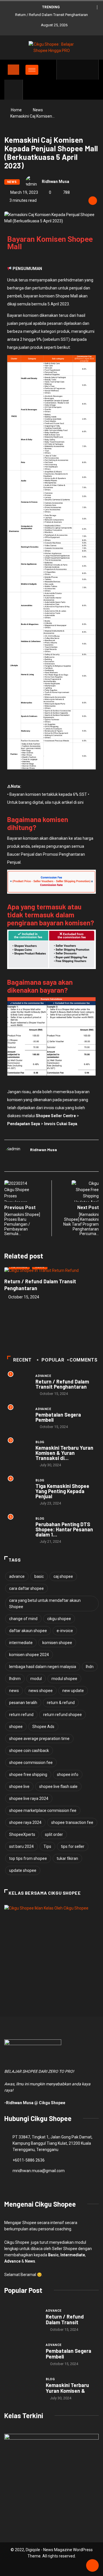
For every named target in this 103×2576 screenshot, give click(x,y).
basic (39, 1576)
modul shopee (64, 1679)
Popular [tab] (53, 1360)
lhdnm (15, 1679)
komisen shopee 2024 (29, 1655)
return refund (21, 1715)
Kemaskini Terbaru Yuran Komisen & (67, 2388)
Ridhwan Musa (56, 182)
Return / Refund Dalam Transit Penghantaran (51, 15)
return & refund (61, 1703)
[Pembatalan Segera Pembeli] (22, 2354)
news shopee (41, 1691)
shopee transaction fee (72, 1822)
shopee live (19, 1787)
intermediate (21, 1643)
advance (17, 1576)
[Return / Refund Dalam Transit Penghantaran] (22, 2320)
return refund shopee (63, 1715)
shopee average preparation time (39, 1739)
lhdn (90, 1667)
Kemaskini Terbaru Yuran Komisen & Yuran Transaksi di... (64, 1453)
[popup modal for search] (14, 90)
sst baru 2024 (21, 1846)
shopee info (68, 1775)
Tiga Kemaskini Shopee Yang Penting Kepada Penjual (62, 1491)
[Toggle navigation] (13, 70)
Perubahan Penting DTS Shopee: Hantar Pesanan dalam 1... (64, 1529)
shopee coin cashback (29, 1751)
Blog (40, 1442)
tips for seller (73, 1846)
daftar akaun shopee (28, 1631)
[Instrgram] (82, 70)
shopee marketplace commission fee (43, 1810)
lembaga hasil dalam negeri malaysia (43, 1667)
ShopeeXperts (22, 1834)
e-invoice (65, 1631)
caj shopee (63, 1576)
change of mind (23, 1619)
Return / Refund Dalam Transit (65, 2319)
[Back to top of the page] (92, 2566)
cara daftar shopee (26, 1588)
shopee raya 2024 (25, 1822)
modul (36, 1679)
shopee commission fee (31, 1763)
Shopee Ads (43, 1727)
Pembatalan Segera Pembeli (58, 1417)
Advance (43, 1376)
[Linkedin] (91, 70)
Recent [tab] (22, 1360)
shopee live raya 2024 (29, 1798)
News (38, 110)
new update (73, 1691)
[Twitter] (73, 70)
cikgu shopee (59, 1619)
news (14, 1691)
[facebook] (65, 70)
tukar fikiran (67, 1858)
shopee (16, 1727)
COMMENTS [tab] (83, 1360)
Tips (47, 1846)
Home (16, 110)
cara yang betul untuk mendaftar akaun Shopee (45, 1604)
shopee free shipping (28, 1775)
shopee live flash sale (58, 1787)
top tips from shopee (28, 1858)
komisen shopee (57, 1643)
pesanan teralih (23, 1703)
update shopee (23, 1870)
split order (54, 1834)
